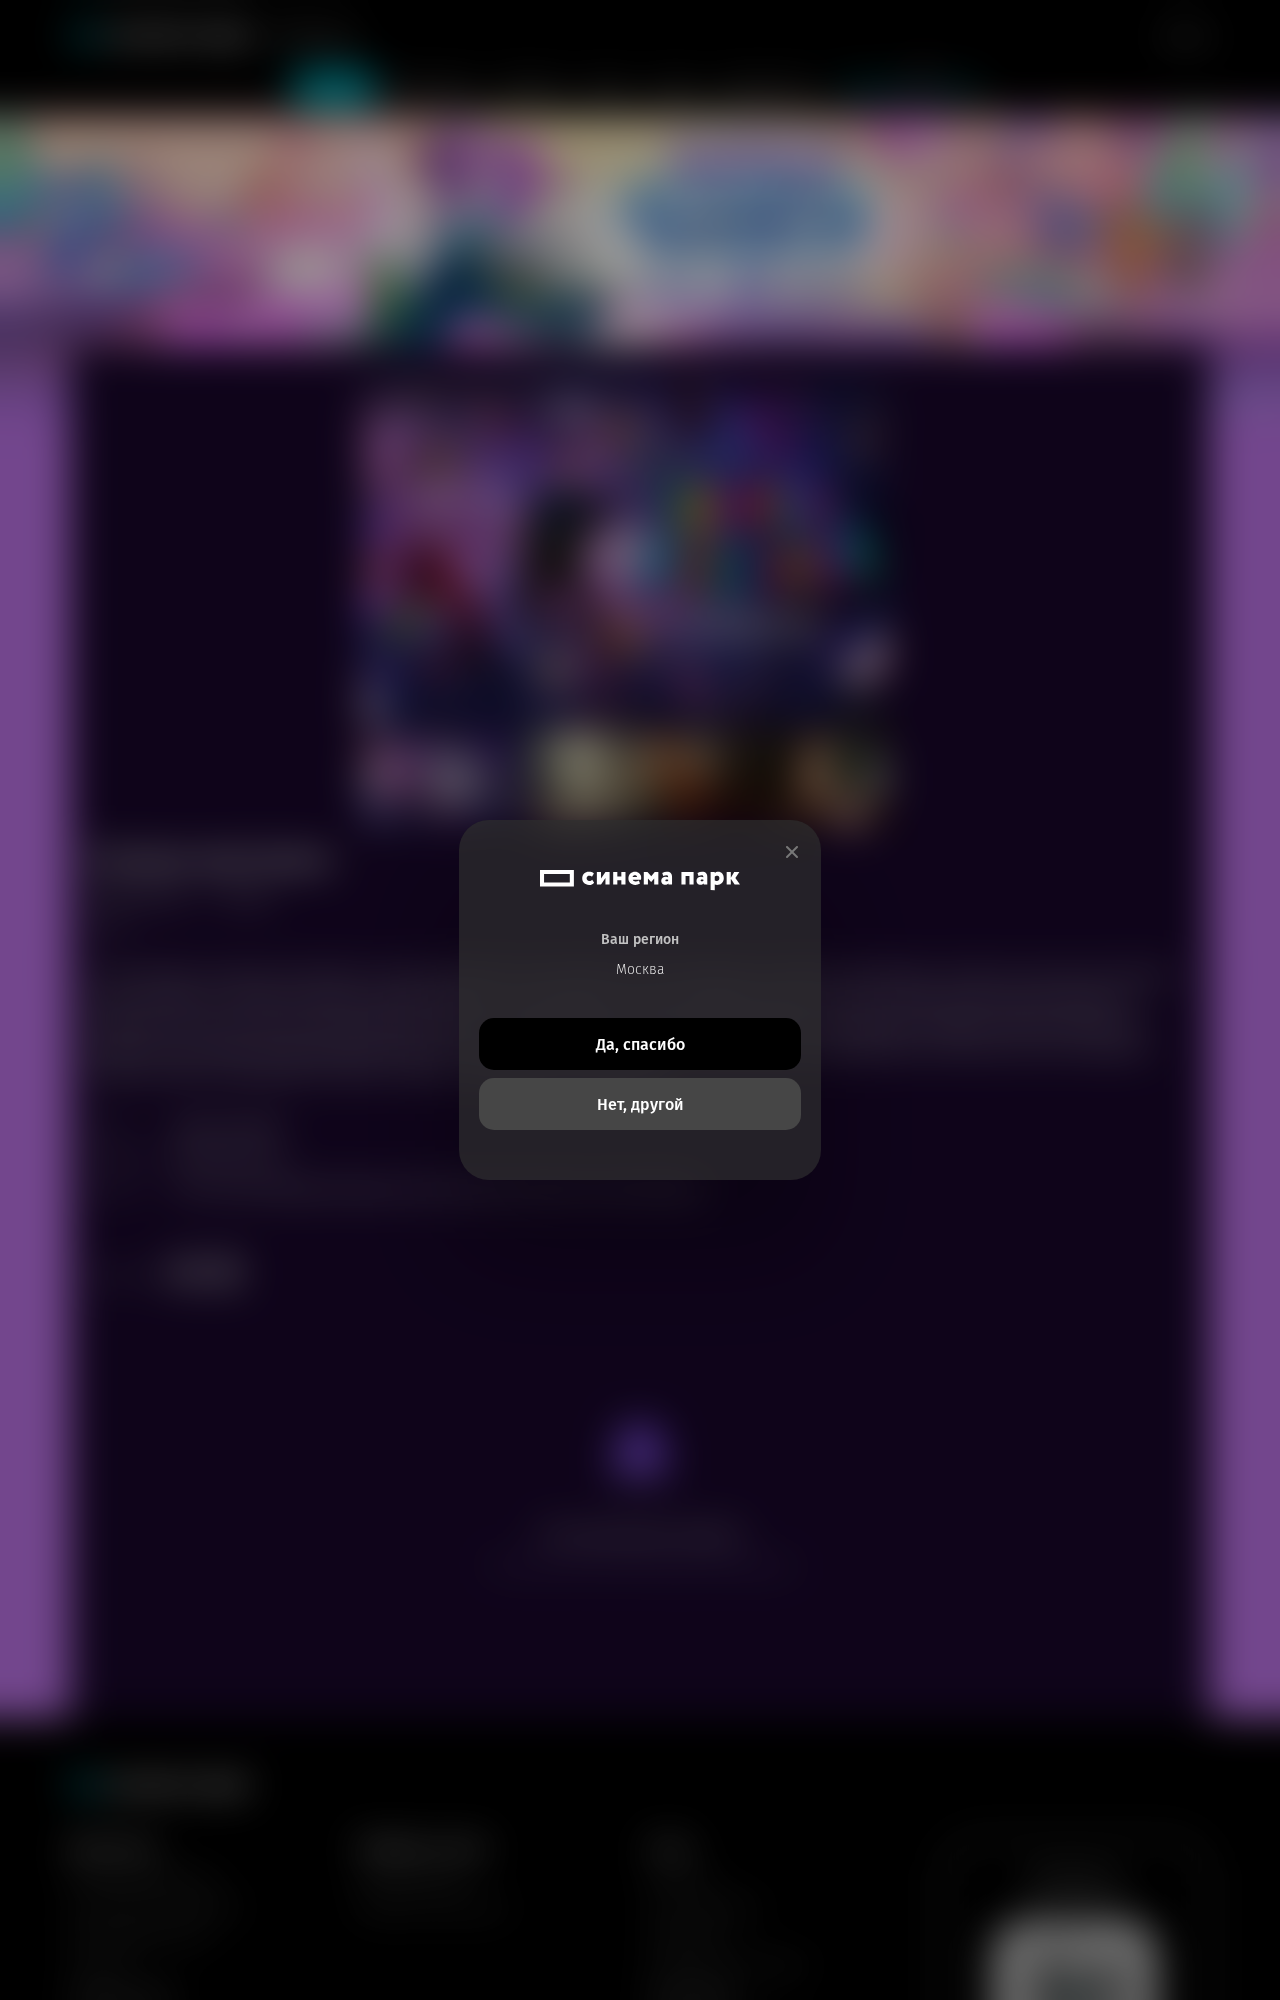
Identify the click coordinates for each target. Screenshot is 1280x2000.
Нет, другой (640, 1104)
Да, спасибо (640, 1044)
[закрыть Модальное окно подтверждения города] (792, 852)
